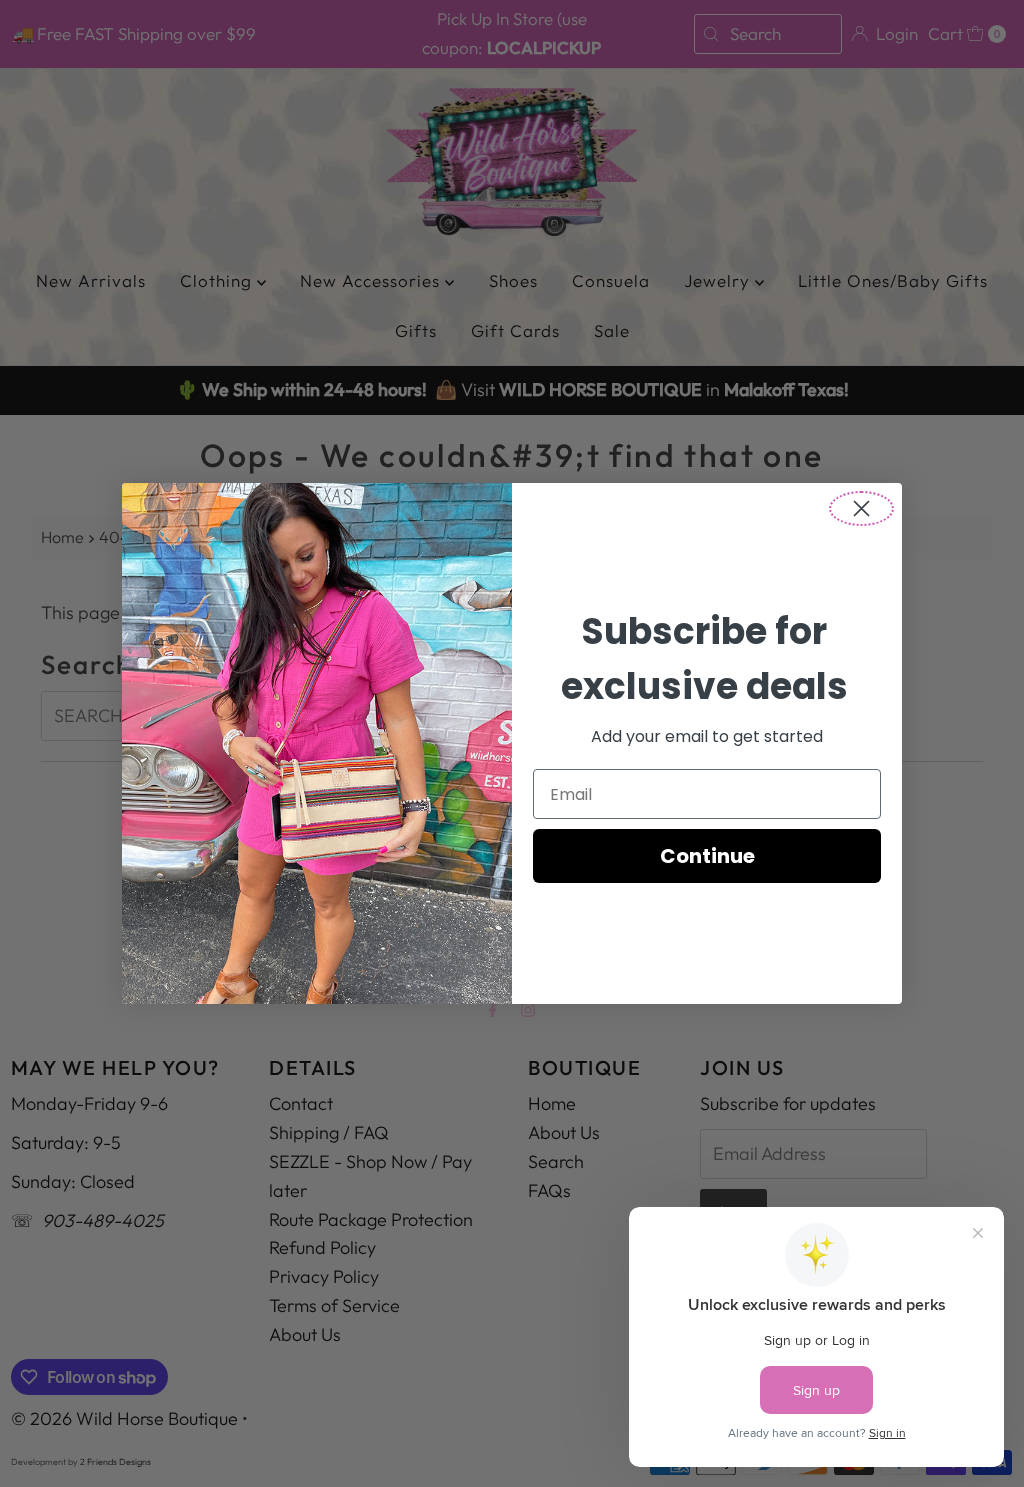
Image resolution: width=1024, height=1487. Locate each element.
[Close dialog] (861, 508)
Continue (707, 856)
